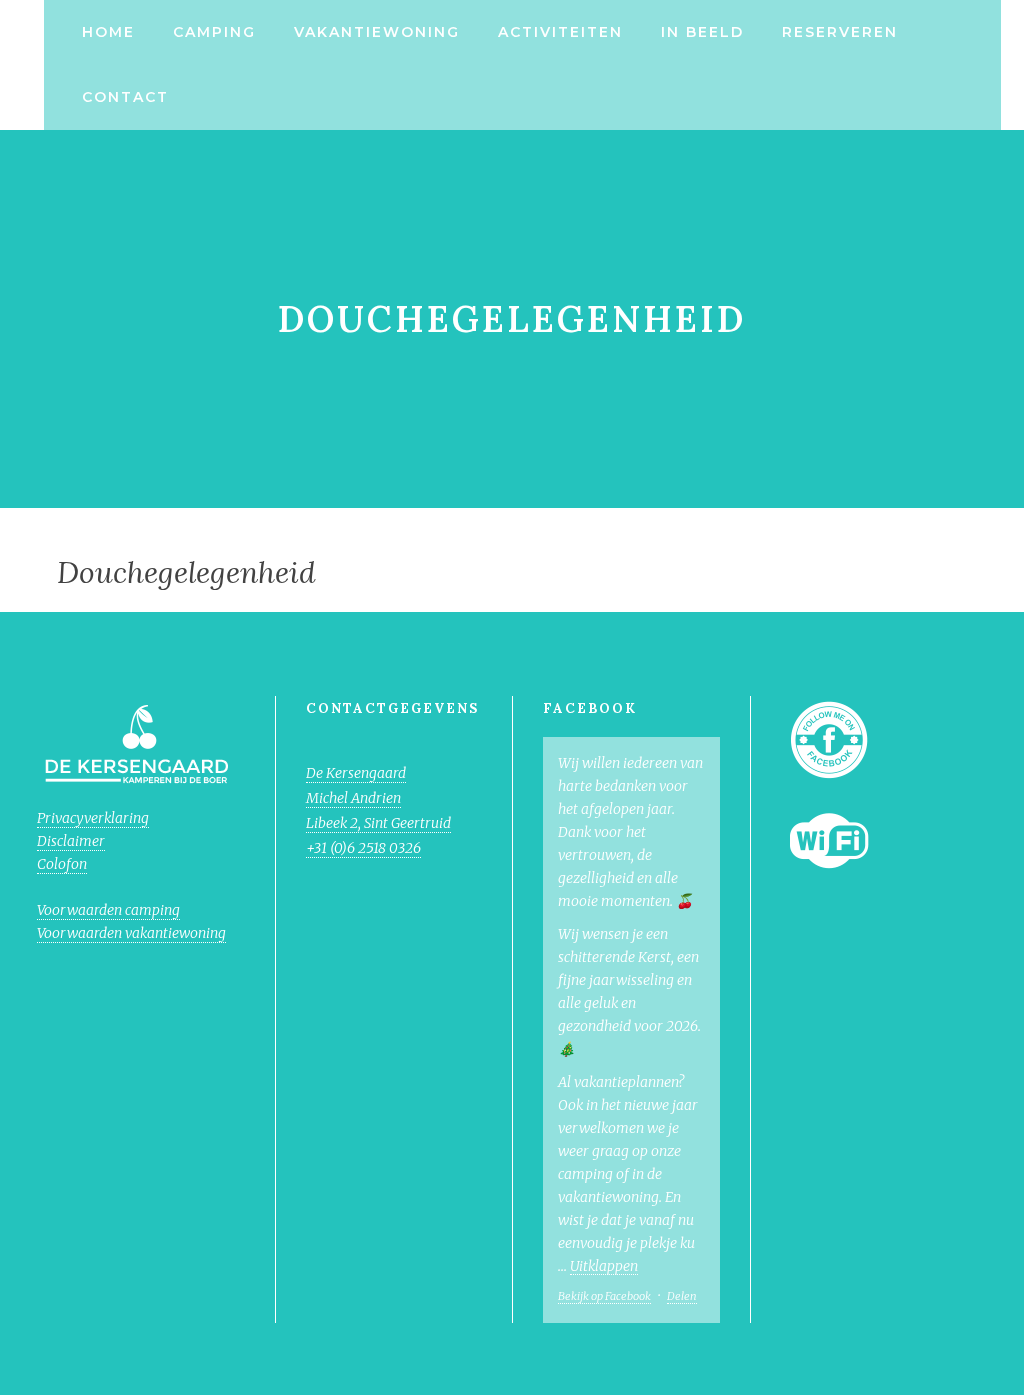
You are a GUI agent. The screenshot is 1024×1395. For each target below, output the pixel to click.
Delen (682, 1296)
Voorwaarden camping (108, 910)
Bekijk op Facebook (604, 1296)
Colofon (62, 864)
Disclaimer (71, 841)
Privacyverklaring (93, 818)
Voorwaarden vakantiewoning (131, 933)
